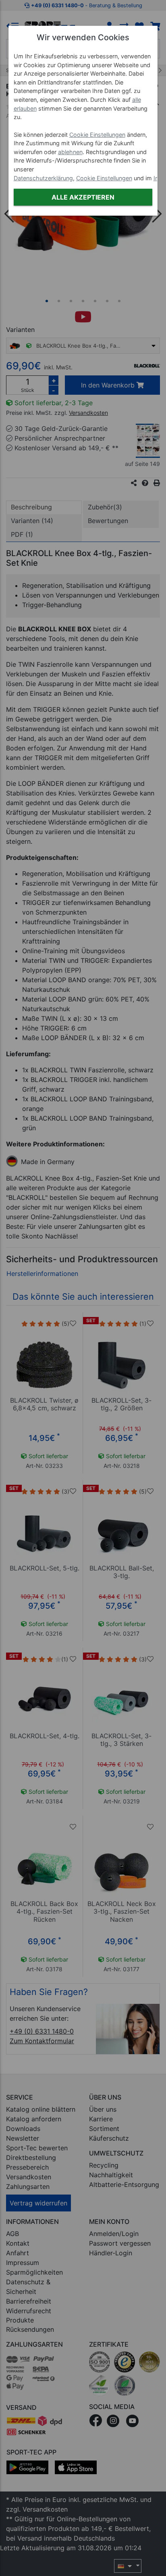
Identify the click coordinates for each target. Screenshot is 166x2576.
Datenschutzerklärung (43, 178)
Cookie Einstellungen (97, 135)
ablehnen (70, 152)
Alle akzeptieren (83, 197)
